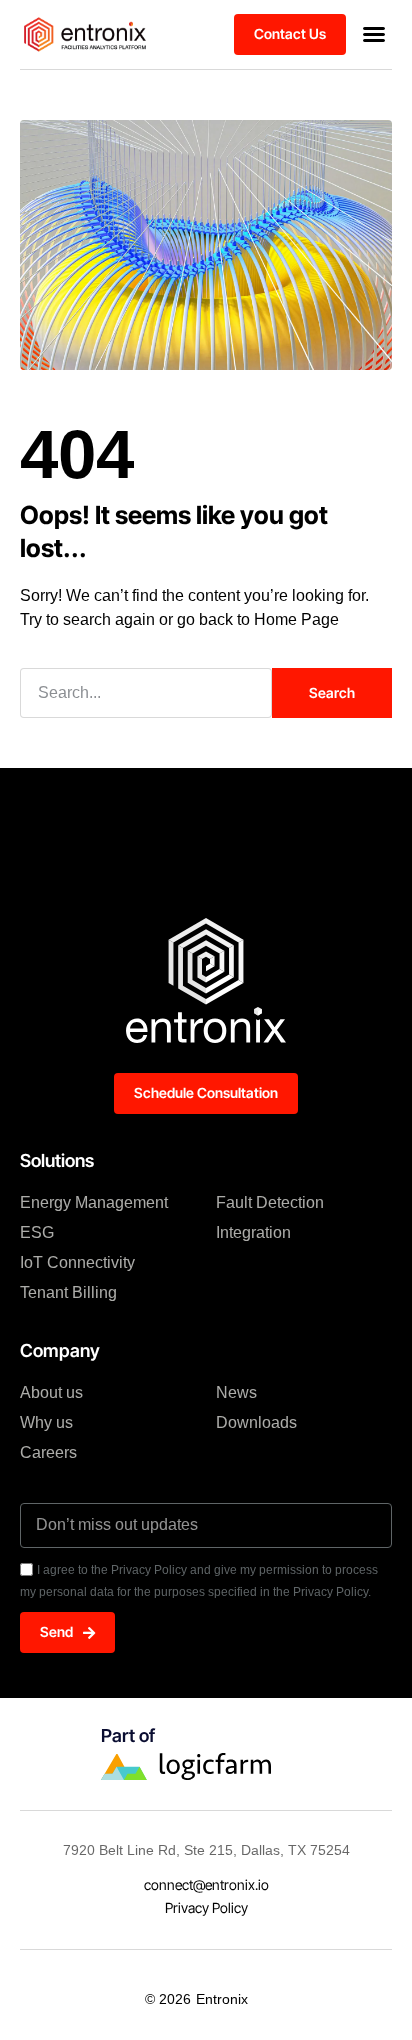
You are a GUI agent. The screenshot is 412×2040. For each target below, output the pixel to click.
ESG (37, 1232)
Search (332, 692)
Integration (253, 1232)
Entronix (222, 1999)
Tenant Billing (68, 1292)
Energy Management (94, 1202)
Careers (48, 1452)
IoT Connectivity (77, 1262)
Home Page (296, 619)
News (236, 1392)
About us (51, 1392)
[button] (374, 34)
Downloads (256, 1422)
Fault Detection (270, 1202)
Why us (46, 1422)
